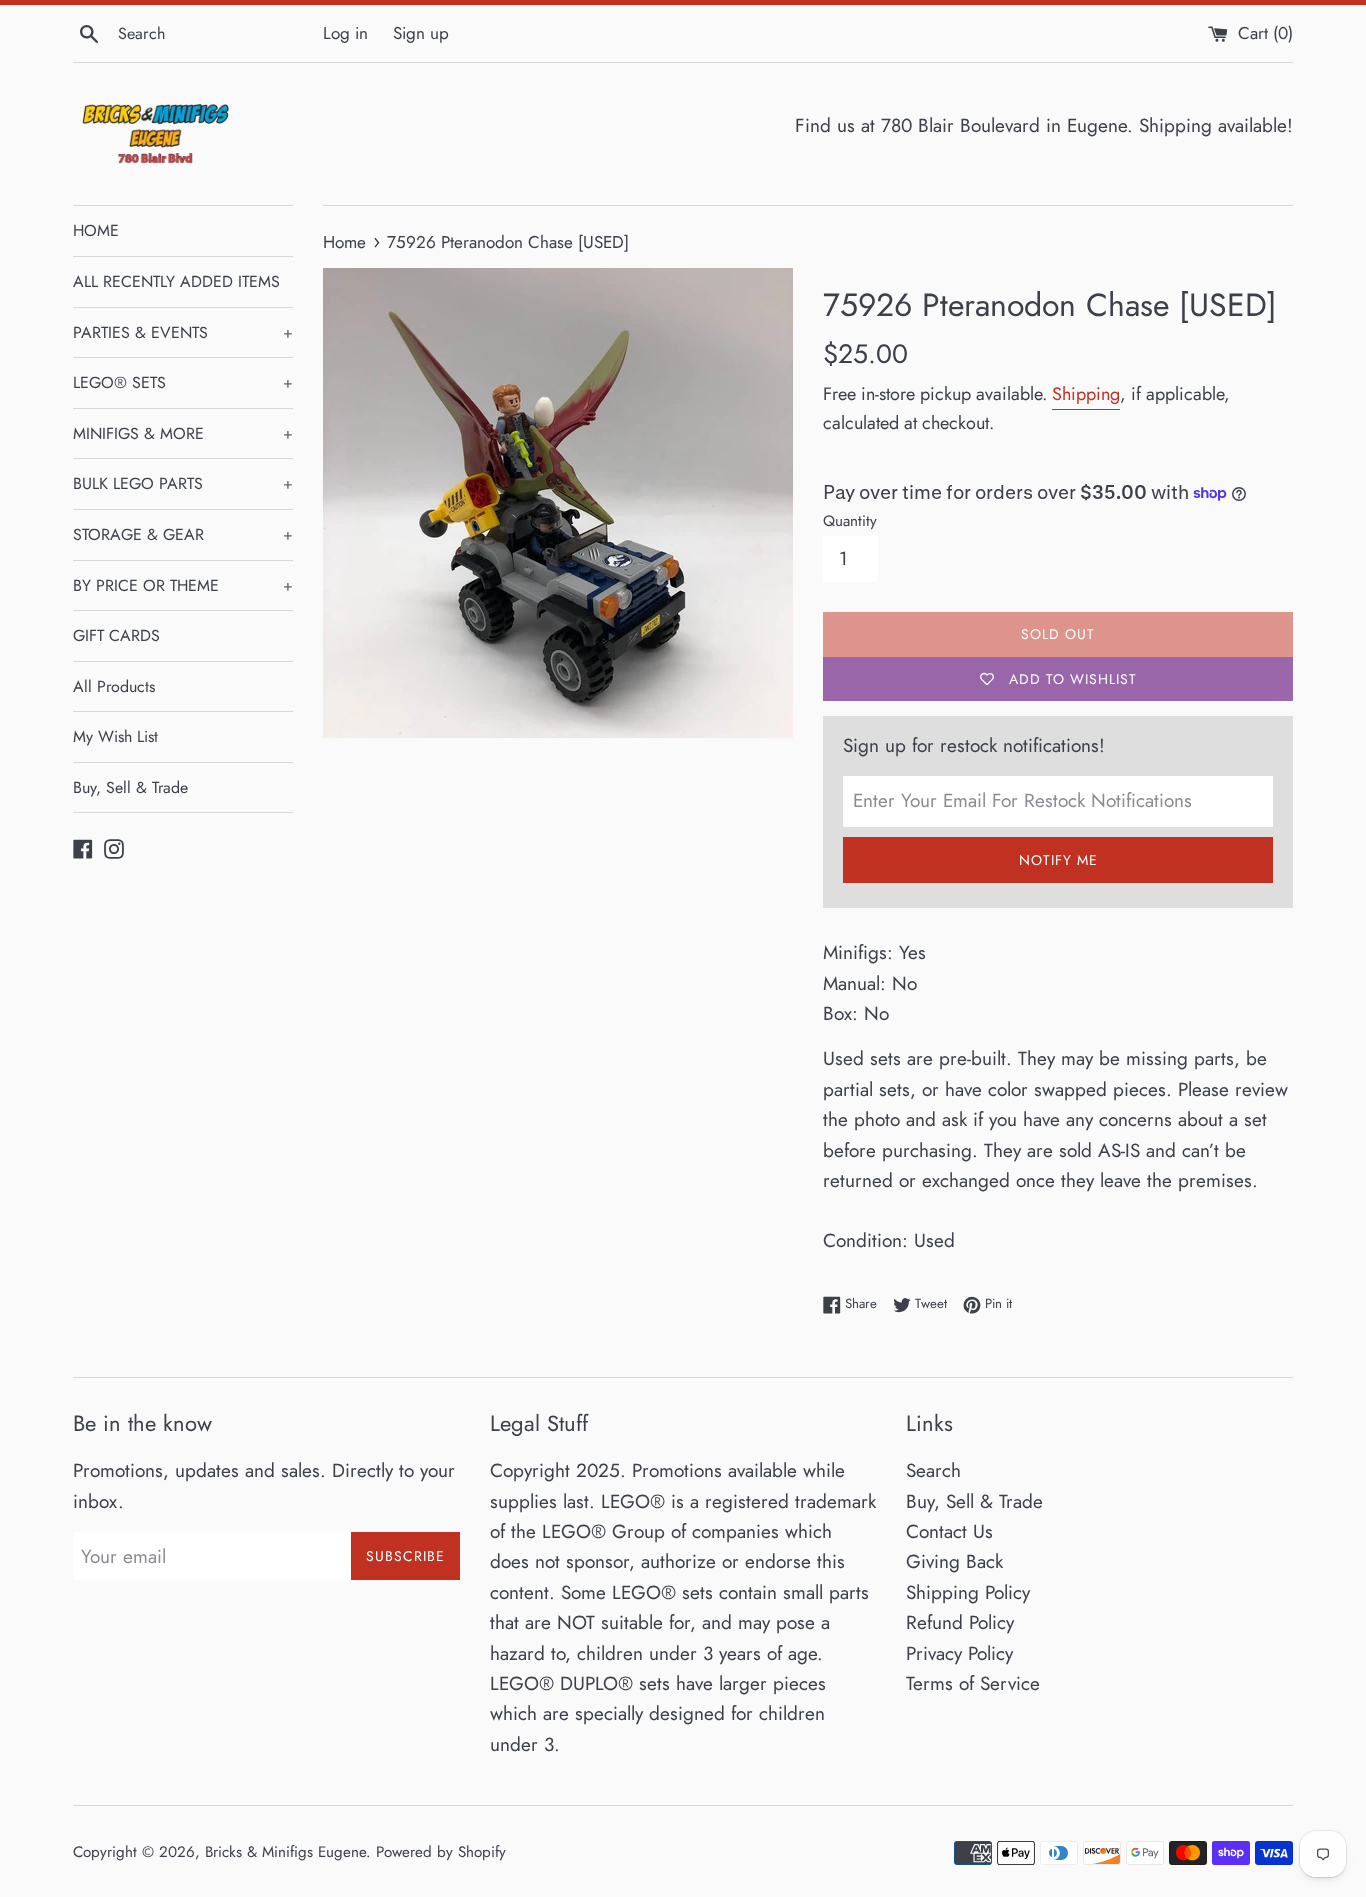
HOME (96, 230)
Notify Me (1058, 860)
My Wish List (115, 736)
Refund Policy (960, 1622)
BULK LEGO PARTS (183, 483)
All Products (114, 686)
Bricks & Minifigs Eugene (285, 1852)
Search (933, 1470)
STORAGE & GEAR (183, 534)
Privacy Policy (959, 1653)
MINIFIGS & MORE (183, 433)
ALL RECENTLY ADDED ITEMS (176, 281)
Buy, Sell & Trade (130, 787)
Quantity (850, 521)
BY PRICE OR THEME (183, 585)
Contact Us (949, 1531)
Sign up (421, 33)
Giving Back (954, 1561)
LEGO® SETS (183, 382)
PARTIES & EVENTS (183, 332)
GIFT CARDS (116, 635)
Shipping (1086, 394)
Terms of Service (973, 1683)
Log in (345, 33)
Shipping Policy (968, 1592)
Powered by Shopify (441, 1852)
